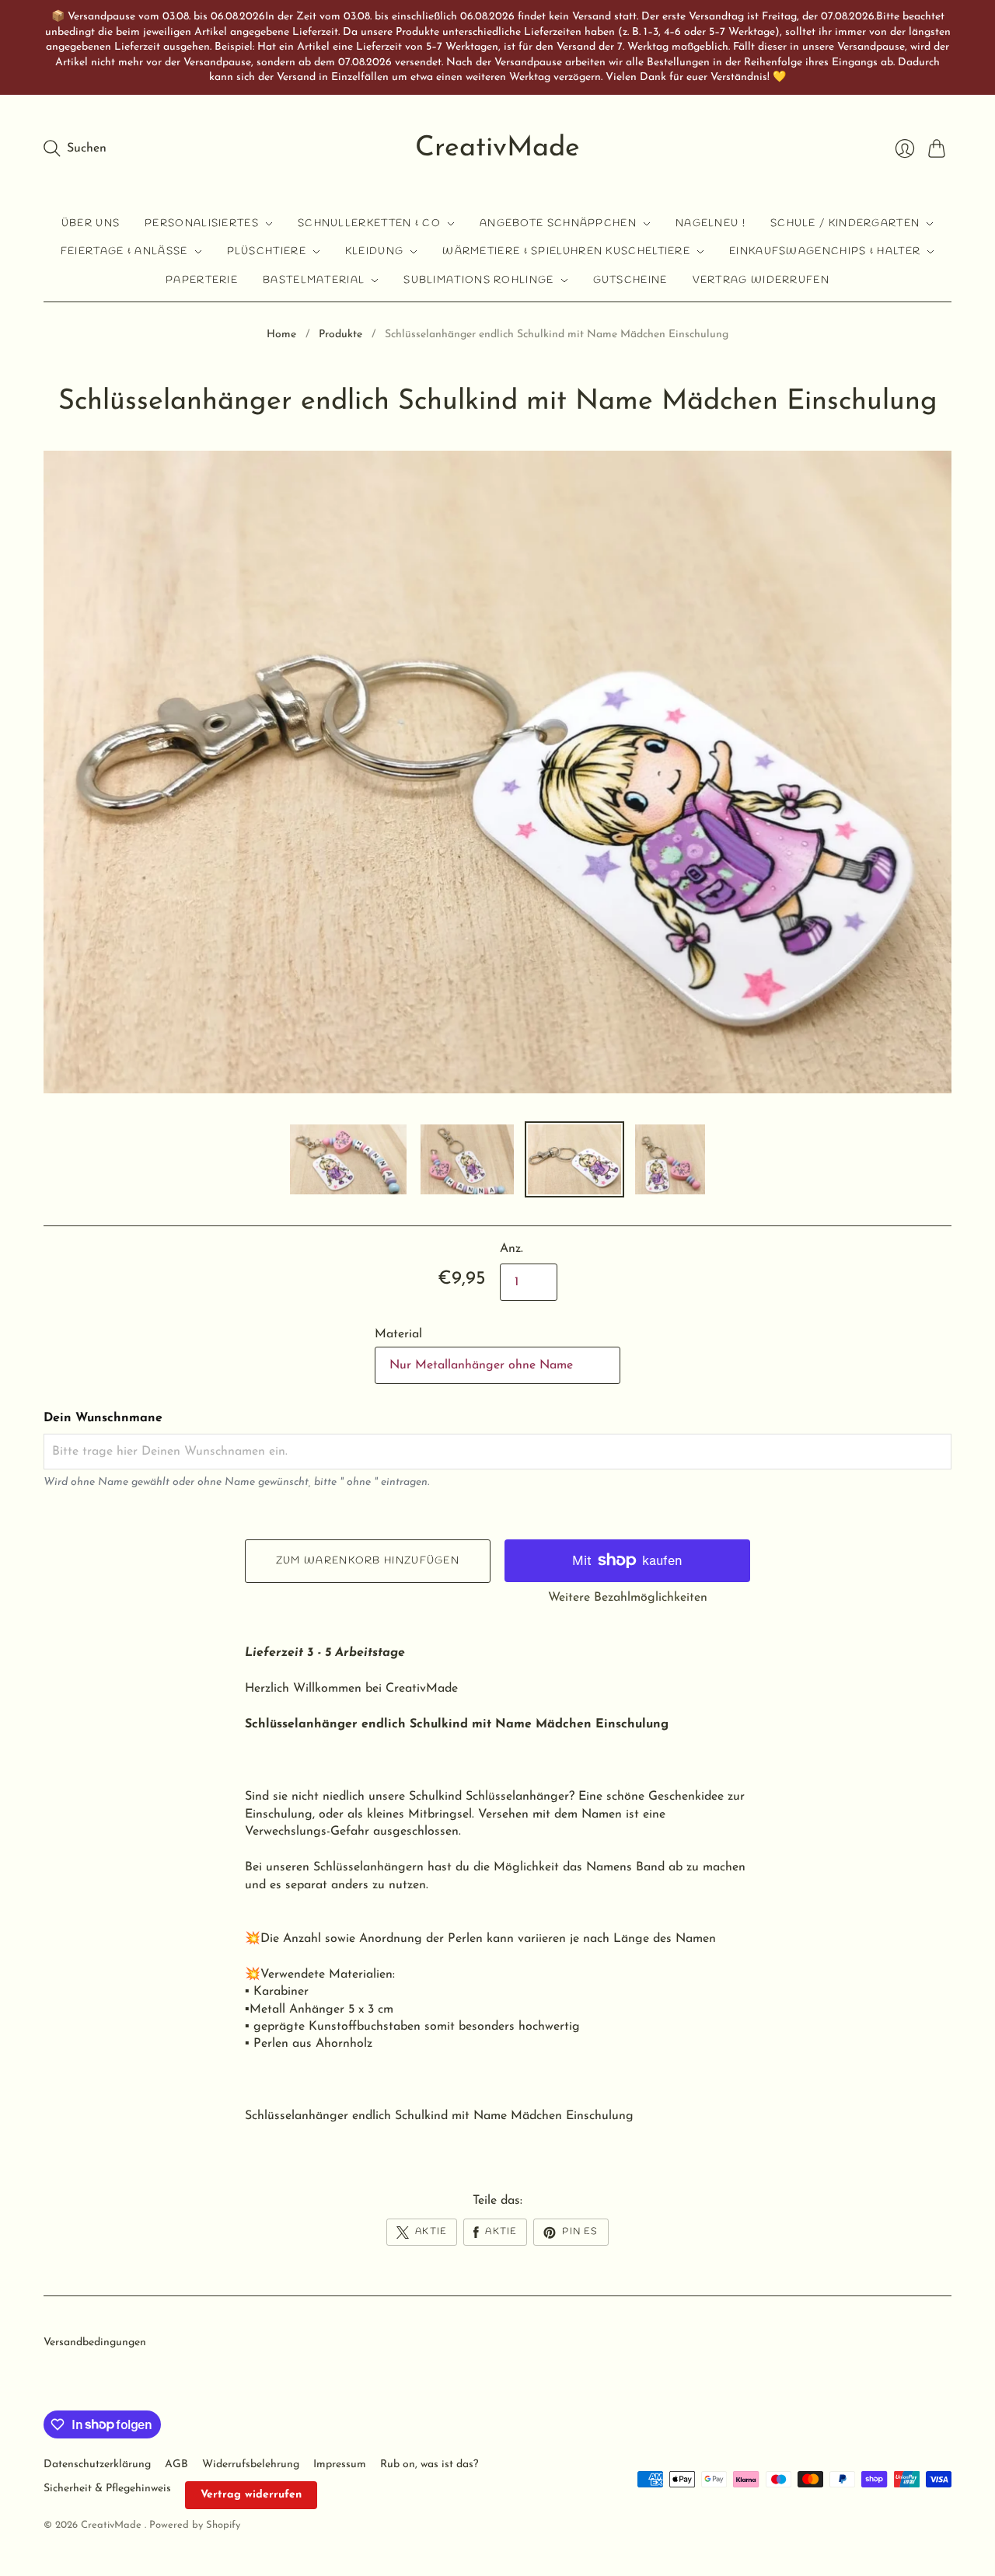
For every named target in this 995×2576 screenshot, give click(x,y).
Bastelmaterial (314, 280)
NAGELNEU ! (710, 223)
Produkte (340, 335)
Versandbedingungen (95, 2342)
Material (398, 1334)
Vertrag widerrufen (761, 280)
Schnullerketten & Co (369, 223)
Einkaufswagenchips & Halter (825, 251)
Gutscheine (630, 280)
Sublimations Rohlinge (478, 280)
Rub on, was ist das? (429, 2464)
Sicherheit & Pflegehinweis (107, 2489)
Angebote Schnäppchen (558, 223)
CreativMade (497, 148)
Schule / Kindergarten (845, 223)
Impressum (340, 2464)
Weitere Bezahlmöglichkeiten (628, 1598)
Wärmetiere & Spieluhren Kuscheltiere (566, 251)
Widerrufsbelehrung (251, 2464)
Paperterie (202, 280)
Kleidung (374, 251)
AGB (176, 2464)
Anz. (511, 1249)
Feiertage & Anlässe (124, 251)
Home (281, 335)
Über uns (91, 223)
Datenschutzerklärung (97, 2464)
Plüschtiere (267, 251)
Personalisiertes (202, 223)
